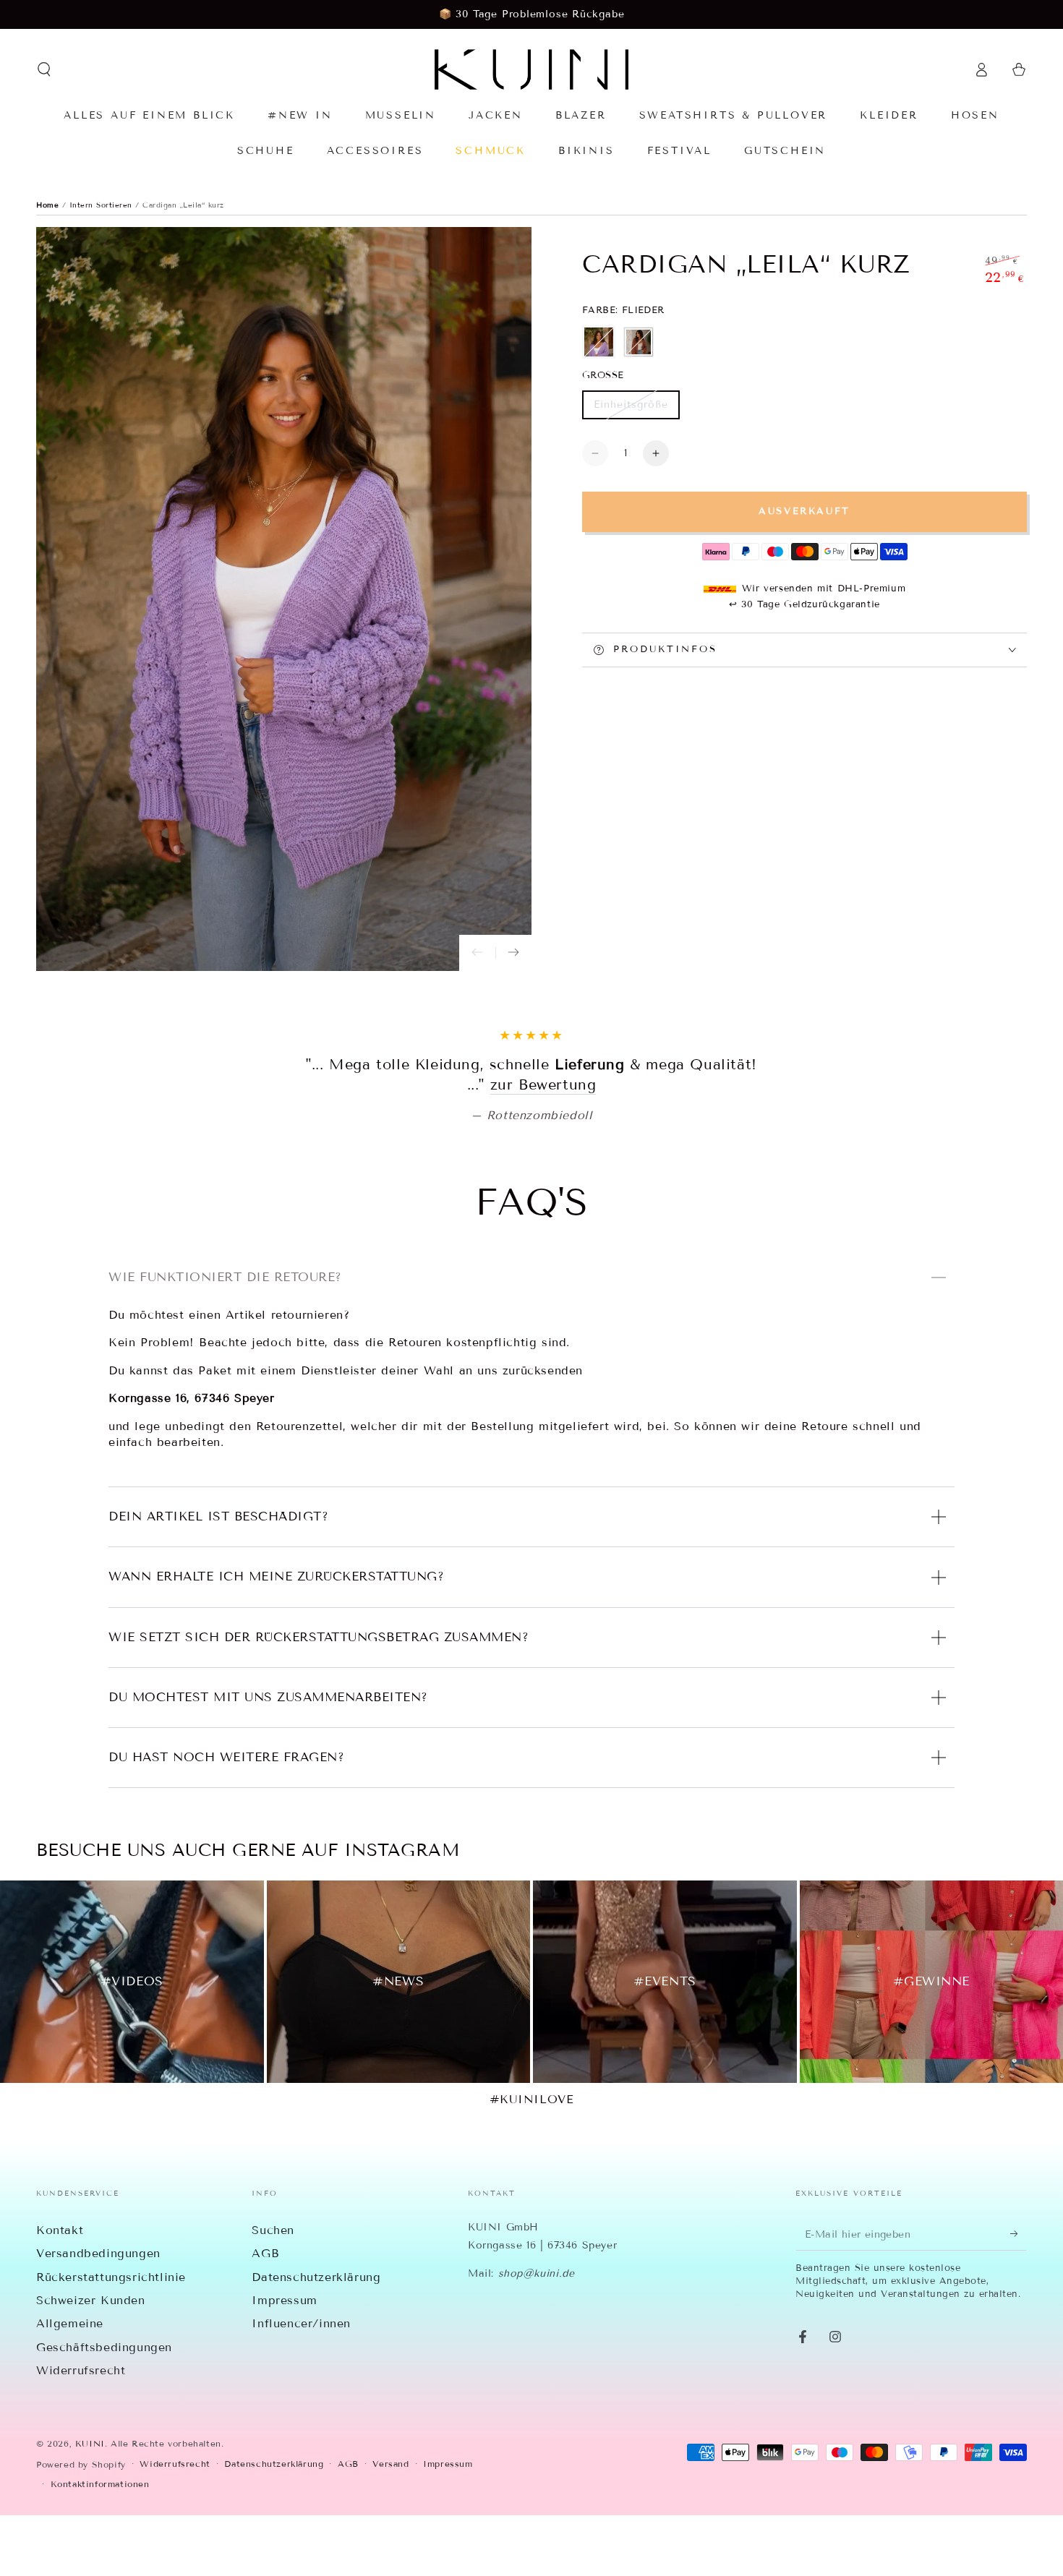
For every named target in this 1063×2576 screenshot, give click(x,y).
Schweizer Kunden (91, 2361)
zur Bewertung (637, 1145)
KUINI (90, 2504)
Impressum (284, 2361)
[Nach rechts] (513, 953)
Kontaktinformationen (100, 2545)
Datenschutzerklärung (316, 2338)
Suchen (273, 2291)
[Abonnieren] (1019, 2295)
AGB (265, 2314)
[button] (44, 69)
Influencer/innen (301, 2384)
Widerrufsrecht (81, 2431)
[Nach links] (477, 953)
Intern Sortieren (103, 205)
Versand (390, 2524)
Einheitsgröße (631, 409)
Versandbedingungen (98, 2314)
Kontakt (60, 2291)
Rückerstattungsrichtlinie (111, 2338)
